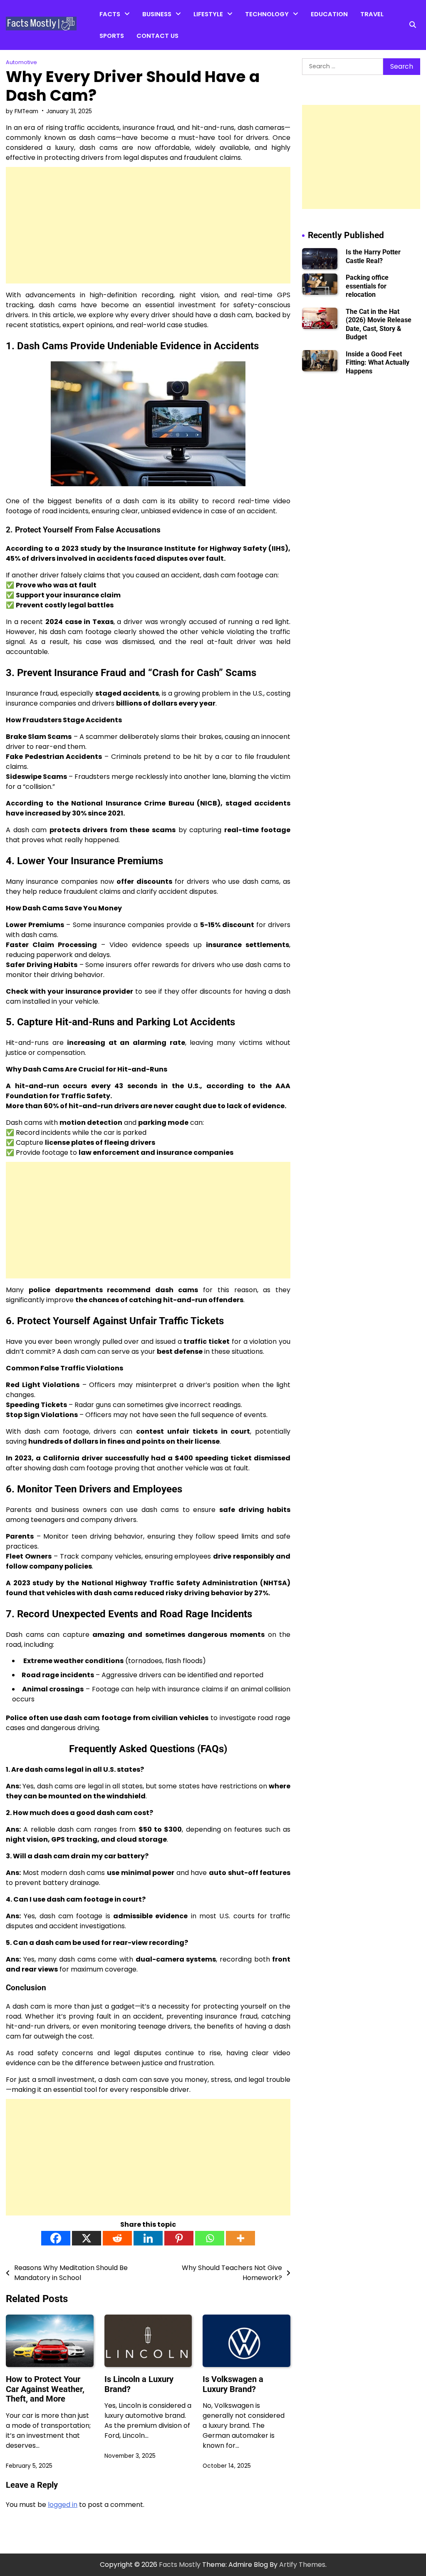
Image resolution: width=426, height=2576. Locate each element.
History (110, 66)
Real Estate (160, 50)
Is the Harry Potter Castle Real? (373, 256)
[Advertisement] (148, 225)
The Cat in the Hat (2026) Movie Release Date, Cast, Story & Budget (379, 324)
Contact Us (157, 36)
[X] (87, 2238)
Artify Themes (302, 2565)
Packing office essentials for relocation (367, 286)
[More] (240, 2238)
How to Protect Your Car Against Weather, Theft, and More (45, 2389)
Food (202, 50)
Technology (267, 14)
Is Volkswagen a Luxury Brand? (233, 2384)
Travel (372, 14)
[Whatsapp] (210, 2238)
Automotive (263, 33)
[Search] (413, 25)
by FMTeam (22, 111)
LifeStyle (208, 14)
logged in (63, 2505)
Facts (110, 14)
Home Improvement (224, 33)
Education (329, 14)
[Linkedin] (148, 2238)
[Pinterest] (179, 2238)
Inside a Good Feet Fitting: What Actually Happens (378, 363)
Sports (112, 36)
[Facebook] (56, 2238)
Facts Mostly (180, 2565)
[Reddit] (117, 2238)
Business (157, 14)
